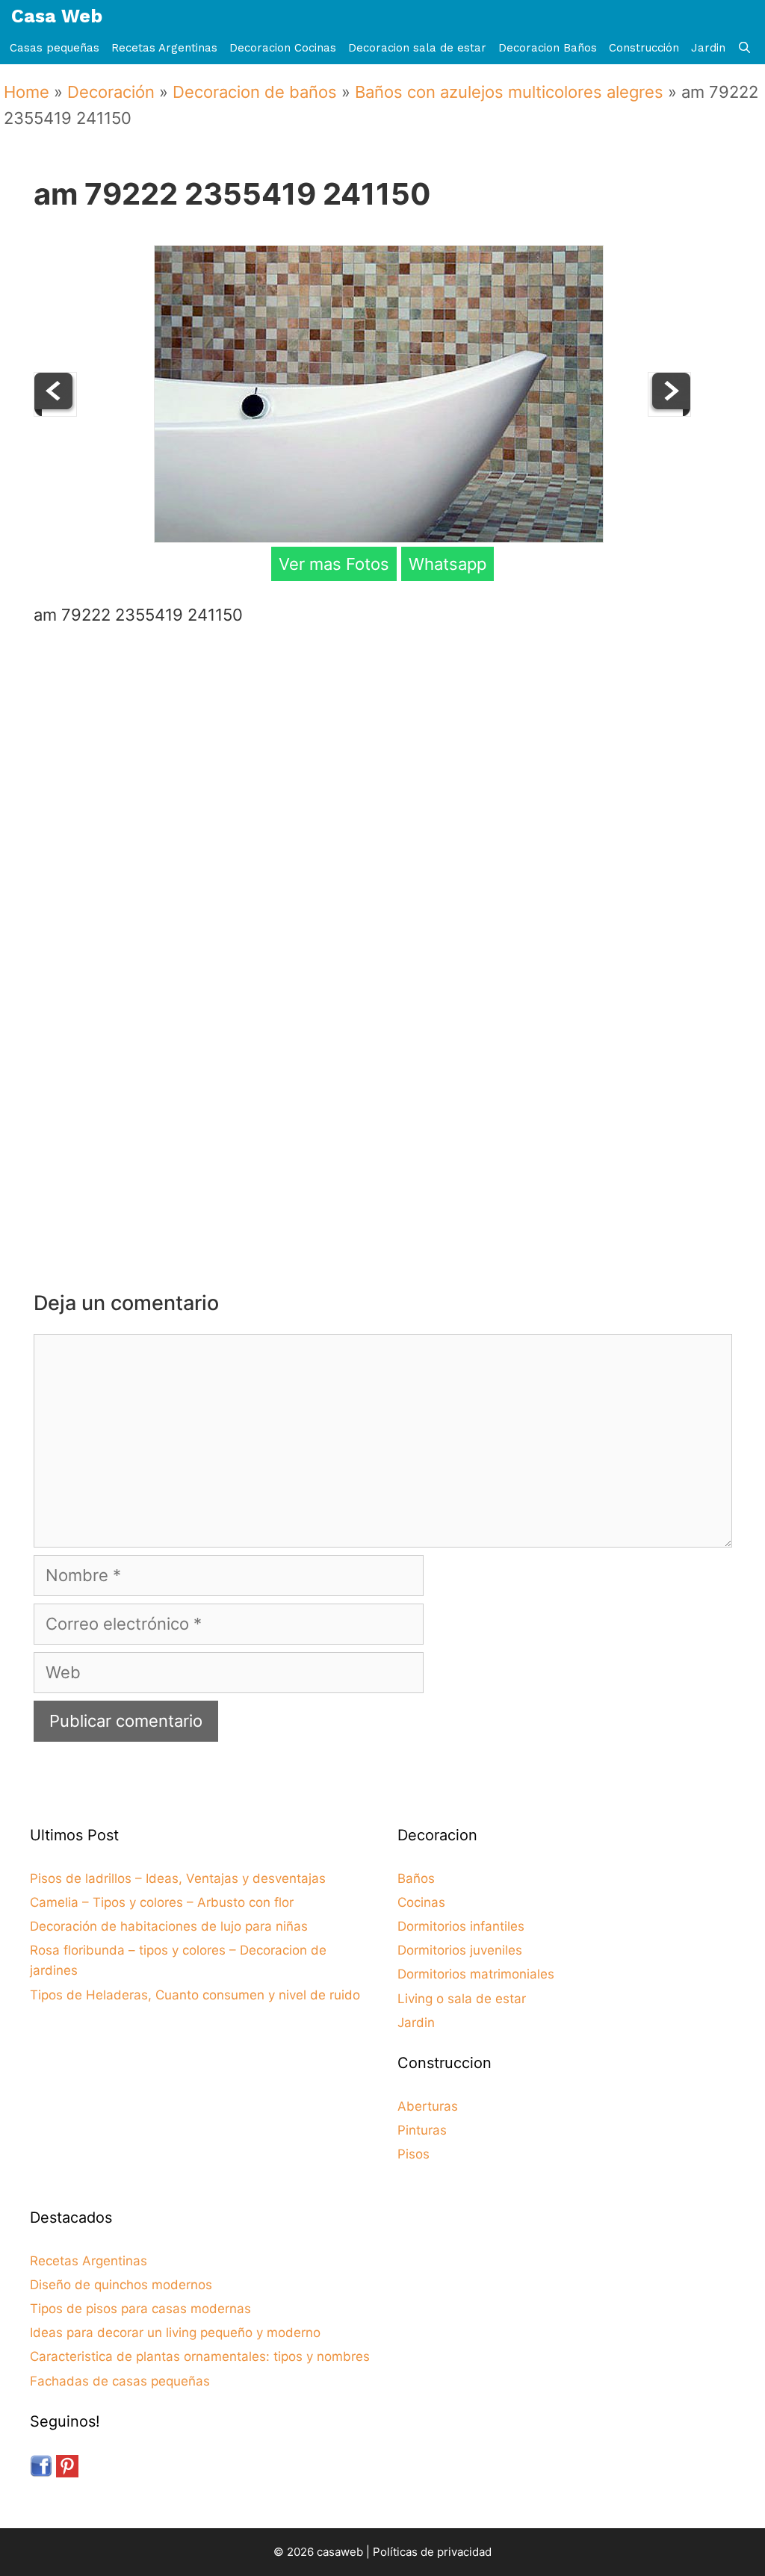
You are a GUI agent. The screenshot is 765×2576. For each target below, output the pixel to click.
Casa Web (57, 16)
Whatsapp (447, 564)
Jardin (708, 48)
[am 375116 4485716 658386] (669, 411)
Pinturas (422, 2130)
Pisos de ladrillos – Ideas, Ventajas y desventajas (178, 1878)
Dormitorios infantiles (461, 1926)
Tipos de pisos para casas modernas (140, 2309)
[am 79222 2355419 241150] (379, 537)
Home (27, 92)
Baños (416, 1878)
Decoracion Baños (548, 48)
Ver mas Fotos (334, 564)
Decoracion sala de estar (417, 48)
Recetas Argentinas (164, 48)
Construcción (644, 48)
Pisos (414, 2154)
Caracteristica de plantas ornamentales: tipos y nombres (200, 2356)
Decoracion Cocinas (283, 48)
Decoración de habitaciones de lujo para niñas (169, 1926)
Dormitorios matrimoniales (476, 1974)
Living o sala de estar (462, 1999)
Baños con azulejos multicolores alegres (509, 92)
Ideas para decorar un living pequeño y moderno (175, 2333)
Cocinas (421, 1902)
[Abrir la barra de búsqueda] (744, 48)
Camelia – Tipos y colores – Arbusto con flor (162, 1902)
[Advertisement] (387, 757)
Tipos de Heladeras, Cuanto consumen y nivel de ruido (195, 1995)
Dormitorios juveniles (460, 1950)
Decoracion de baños (255, 92)
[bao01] (55, 411)
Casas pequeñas (55, 48)
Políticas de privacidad (432, 2552)
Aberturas (428, 2106)
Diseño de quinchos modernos (121, 2285)
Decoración (111, 92)
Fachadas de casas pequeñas (120, 2381)
